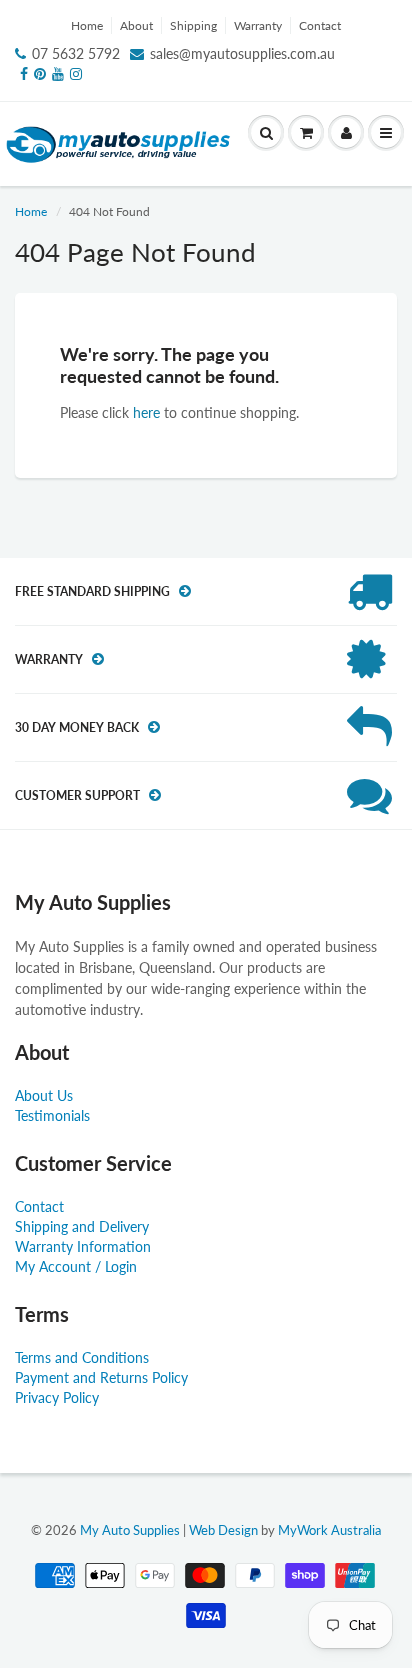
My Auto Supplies (130, 1530)
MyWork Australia (329, 1530)
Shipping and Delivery (82, 1226)
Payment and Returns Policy (101, 1377)
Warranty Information (83, 1246)
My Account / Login (76, 1266)
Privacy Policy (57, 1397)
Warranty (258, 25)
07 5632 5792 (76, 53)
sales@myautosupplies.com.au (242, 53)
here (146, 412)
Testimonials (52, 1115)
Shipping (193, 25)
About (136, 25)
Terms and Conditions (82, 1357)
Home (87, 25)
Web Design (223, 1530)
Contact (320, 25)
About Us (44, 1095)
